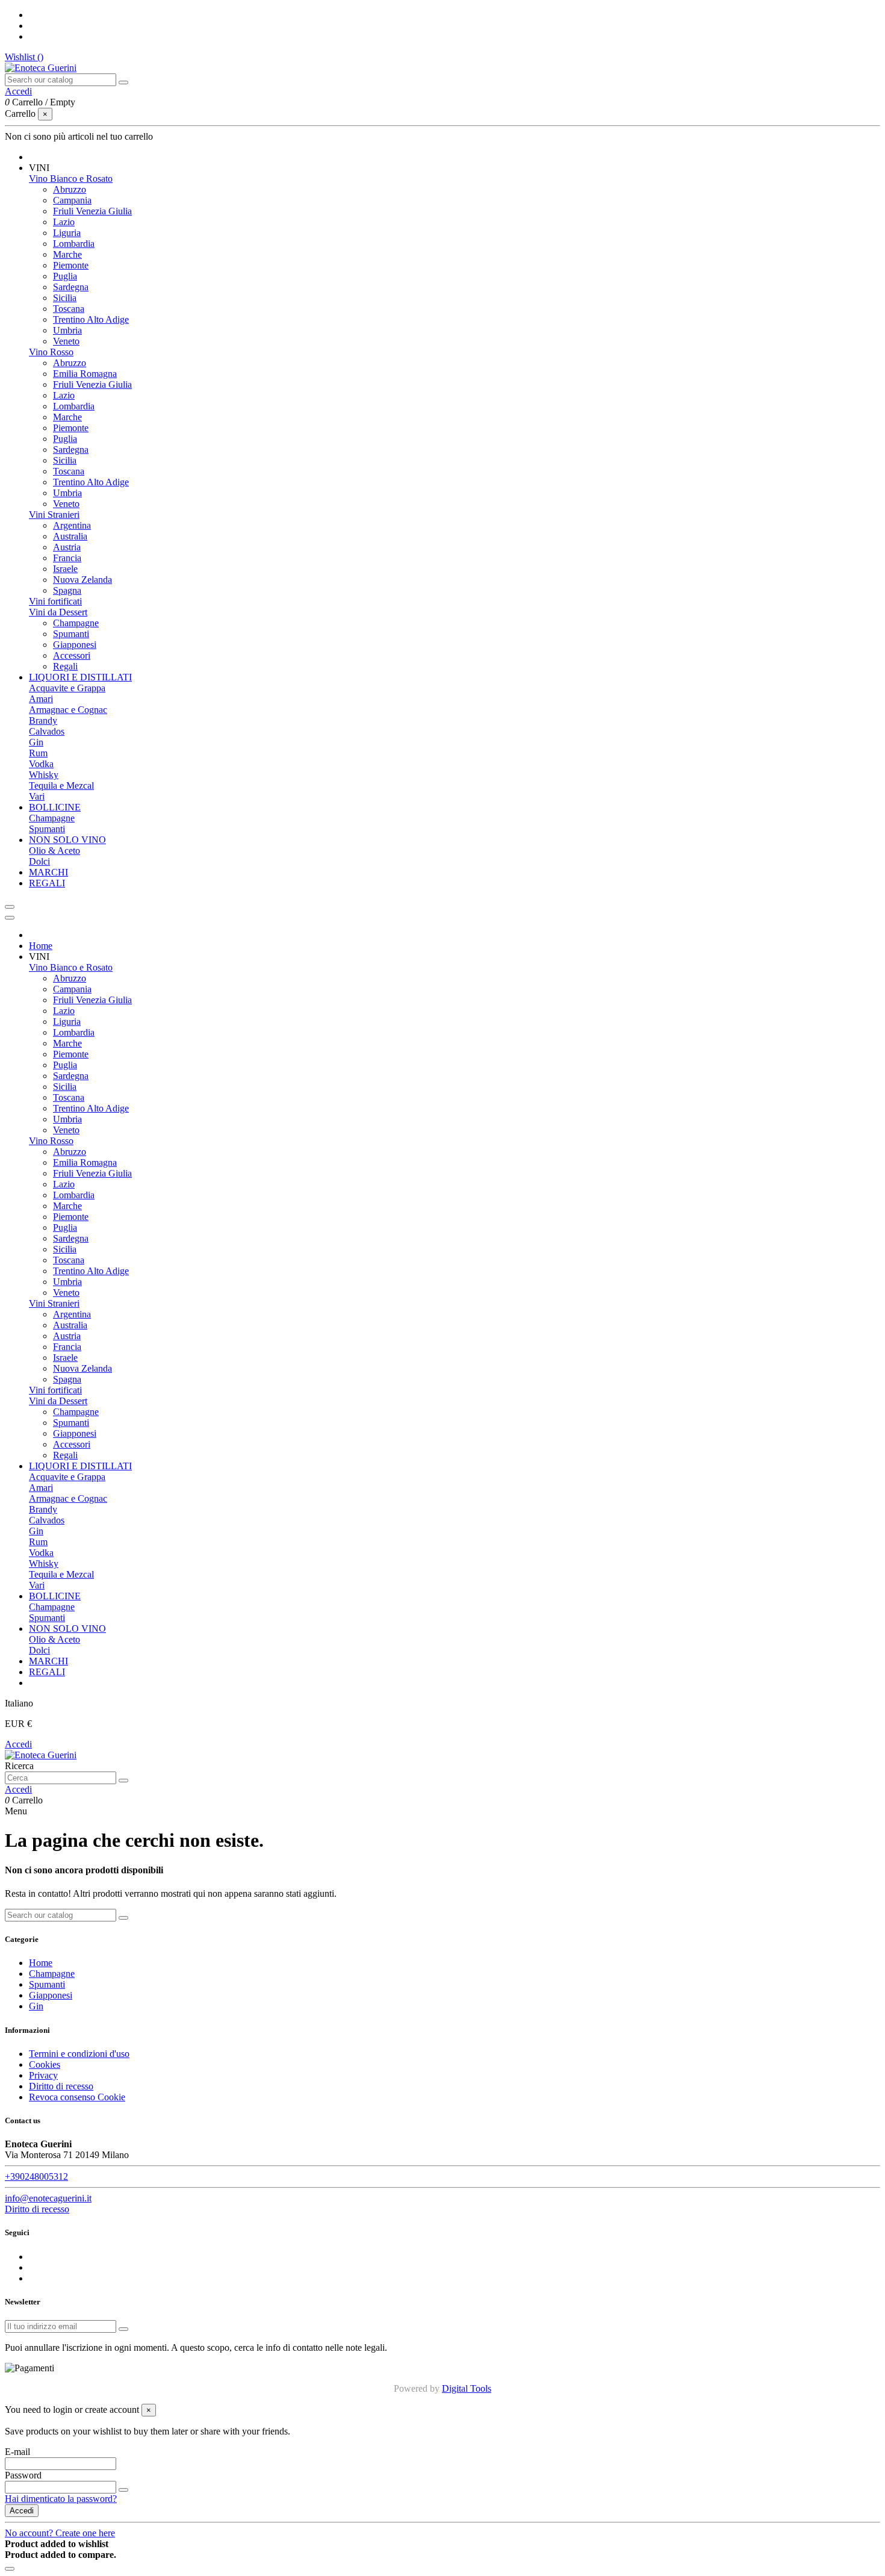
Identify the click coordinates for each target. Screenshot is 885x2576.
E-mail (17, 2452)
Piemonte (71, 265)
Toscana (69, 309)
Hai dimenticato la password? (61, 2499)
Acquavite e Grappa (67, 688)
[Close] (10, 918)
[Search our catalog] (123, 82)
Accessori (72, 655)
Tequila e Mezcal (61, 786)
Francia (67, 558)
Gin (36, 742)
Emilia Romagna (85, 374)
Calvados (47, 731)
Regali (65, 666)
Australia (70, 536)
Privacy (43, 2075)
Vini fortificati (55, 601)
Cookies (45, 2064)
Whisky (44, 775)
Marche (67, 254)
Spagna (67, 590)
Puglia (65, 276)
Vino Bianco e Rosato (71, 179)
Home (41, 1963)
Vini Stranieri (54, 515)
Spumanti (71, 634)
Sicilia (65, 298)
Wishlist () (24, 57)
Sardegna (71, 287)
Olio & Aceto (54, 851)
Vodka (41, 764)
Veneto (66, 341)
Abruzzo (70, 189)
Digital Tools (467, 2388)
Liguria (67, 233)
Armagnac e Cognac (68, 710)
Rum (38, 753)
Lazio (64, 222)
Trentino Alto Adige (91, 319)
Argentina (72, 525)
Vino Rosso (51, 352)
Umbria (67, 330)
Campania (72, 200)
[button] (39, 168)
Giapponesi (75, 645)
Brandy (43, 720)
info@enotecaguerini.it (48, 2198)
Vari (37, 796)
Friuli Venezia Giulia (92, 211)
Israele (65, 569)
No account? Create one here (60, 2533)
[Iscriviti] (123, 2329)
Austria (67, 547)
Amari (41, 699)
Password (23, 2475)
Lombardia (74, 244)
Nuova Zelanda (82, 580)
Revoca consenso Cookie (77, 2097)
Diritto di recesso (61, 2086)
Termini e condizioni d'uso (79, 2054)
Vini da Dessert (58, 612)
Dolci (39, 861)
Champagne (76, 623)
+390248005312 (36, 2176)
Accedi (18, 1744)
